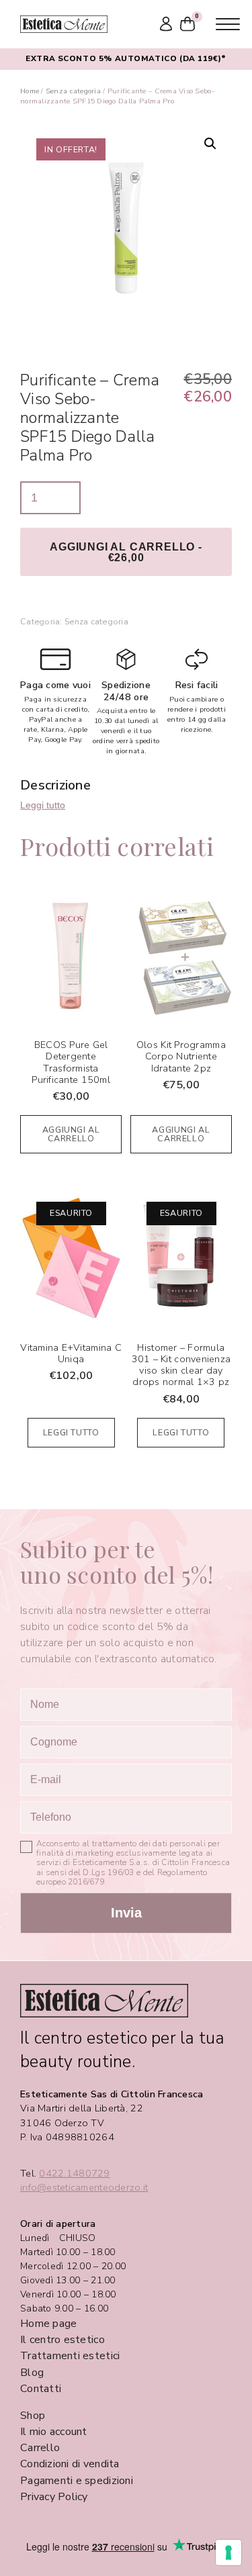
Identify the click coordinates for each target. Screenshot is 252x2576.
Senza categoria (73, 91)
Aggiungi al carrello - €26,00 (126, 552)
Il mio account (54, 2432)
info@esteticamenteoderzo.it (84, 2188)
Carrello (40, 2448)
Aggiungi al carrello (71, 1134)
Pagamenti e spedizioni (77, 2481)
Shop (33, 2416)
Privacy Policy (54, 2497)
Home (30, 91)
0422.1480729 (74, 2174)
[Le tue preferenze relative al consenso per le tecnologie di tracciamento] (228, 2553)
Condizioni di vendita (70, 2464)
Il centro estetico (62, 2340)
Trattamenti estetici (70, 2356)
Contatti (41, 2389)
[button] (210, 144)
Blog (32, 2373)
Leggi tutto (43, 805)
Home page (48, 2324)
